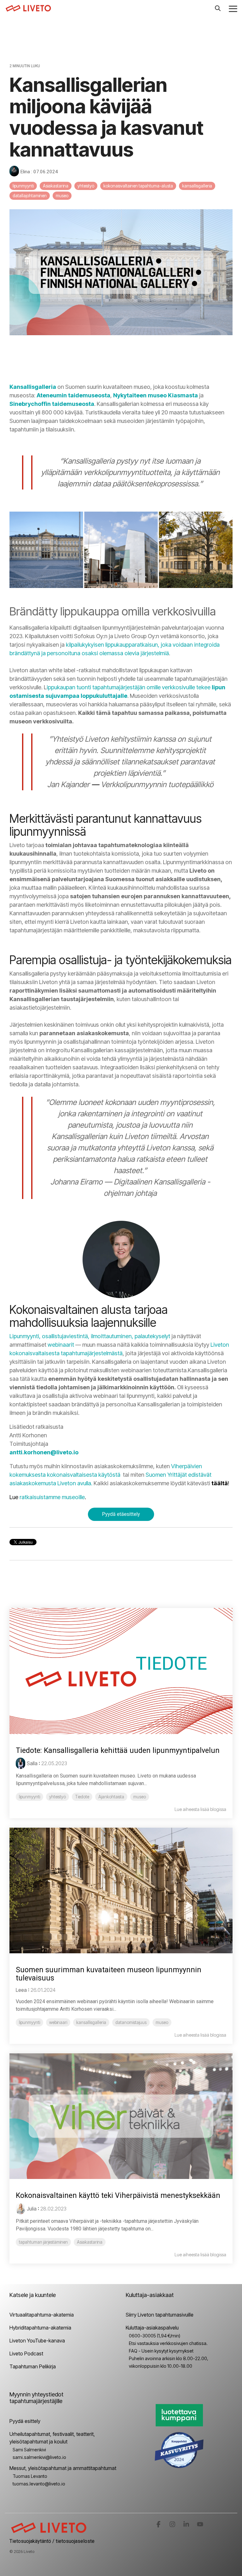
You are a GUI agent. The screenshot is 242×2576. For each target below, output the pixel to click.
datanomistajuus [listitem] (131, 2022)
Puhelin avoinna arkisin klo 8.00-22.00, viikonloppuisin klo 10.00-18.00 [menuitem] (169, 2362)
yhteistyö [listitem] (58, 1797)
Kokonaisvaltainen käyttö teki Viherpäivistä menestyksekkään (118, 2196)
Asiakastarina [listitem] (90, 2242)
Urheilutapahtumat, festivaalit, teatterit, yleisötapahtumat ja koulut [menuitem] (53, 2438)
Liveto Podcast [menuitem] (26, 2353)
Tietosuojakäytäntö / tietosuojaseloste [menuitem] (52, 2541)
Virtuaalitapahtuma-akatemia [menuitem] (42, 2315)
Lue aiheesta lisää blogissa (200, 1809)
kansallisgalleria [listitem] (91, 2022)
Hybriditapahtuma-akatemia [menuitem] (40, 2328)
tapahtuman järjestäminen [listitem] (43, 2242)
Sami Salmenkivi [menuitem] (29, 2450)
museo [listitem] (140, 1797)
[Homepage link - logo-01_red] (49, 2531)
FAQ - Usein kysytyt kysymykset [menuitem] (161, 2351)
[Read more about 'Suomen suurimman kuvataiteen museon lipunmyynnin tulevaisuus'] (121, 1891)
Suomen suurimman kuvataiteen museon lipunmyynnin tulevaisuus (109, 1974)
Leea (21, 1990)
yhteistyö (86, 186)
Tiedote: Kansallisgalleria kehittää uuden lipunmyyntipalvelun (118, 1751)
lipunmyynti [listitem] (29, 1797)
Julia (32, 2209)
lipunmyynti (23, 186)
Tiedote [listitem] (82, 1797)
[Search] (218, 8)
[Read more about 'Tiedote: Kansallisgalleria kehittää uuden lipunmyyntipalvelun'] (121, 1671)
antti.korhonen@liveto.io (45, 1452)
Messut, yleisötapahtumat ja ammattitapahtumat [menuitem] (63, 2468)
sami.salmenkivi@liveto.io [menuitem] (39, 2457)
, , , (90, 1336)
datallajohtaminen (30, 196)
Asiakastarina (56, 186)
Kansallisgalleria (33, 387)
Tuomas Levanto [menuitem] (30, 2476)
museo (62, 196)
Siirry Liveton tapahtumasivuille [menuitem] (160, 2315)
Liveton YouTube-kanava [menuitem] (37, 2341)
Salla (32, 1763)
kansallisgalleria (197, 186)
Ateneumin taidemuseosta (73, 395)
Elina (25, 172)
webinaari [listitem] (58, 2022)
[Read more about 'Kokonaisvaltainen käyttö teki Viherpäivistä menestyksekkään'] (121, 2116)
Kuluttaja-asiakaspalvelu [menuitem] (152, 2328)
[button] (233, 8)
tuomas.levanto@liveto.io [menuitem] (39, 2484)
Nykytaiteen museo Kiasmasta (156, 395)
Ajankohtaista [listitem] (111, 1797)
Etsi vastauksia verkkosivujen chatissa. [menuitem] (168, 2343)
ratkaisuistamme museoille (52, 1497)
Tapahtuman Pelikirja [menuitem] (33, 2366)
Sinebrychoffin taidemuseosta (52, 404)
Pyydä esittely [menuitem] (25, 2421)
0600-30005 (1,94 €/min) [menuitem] (155, 2336)
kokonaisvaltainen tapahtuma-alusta (138, 186)
